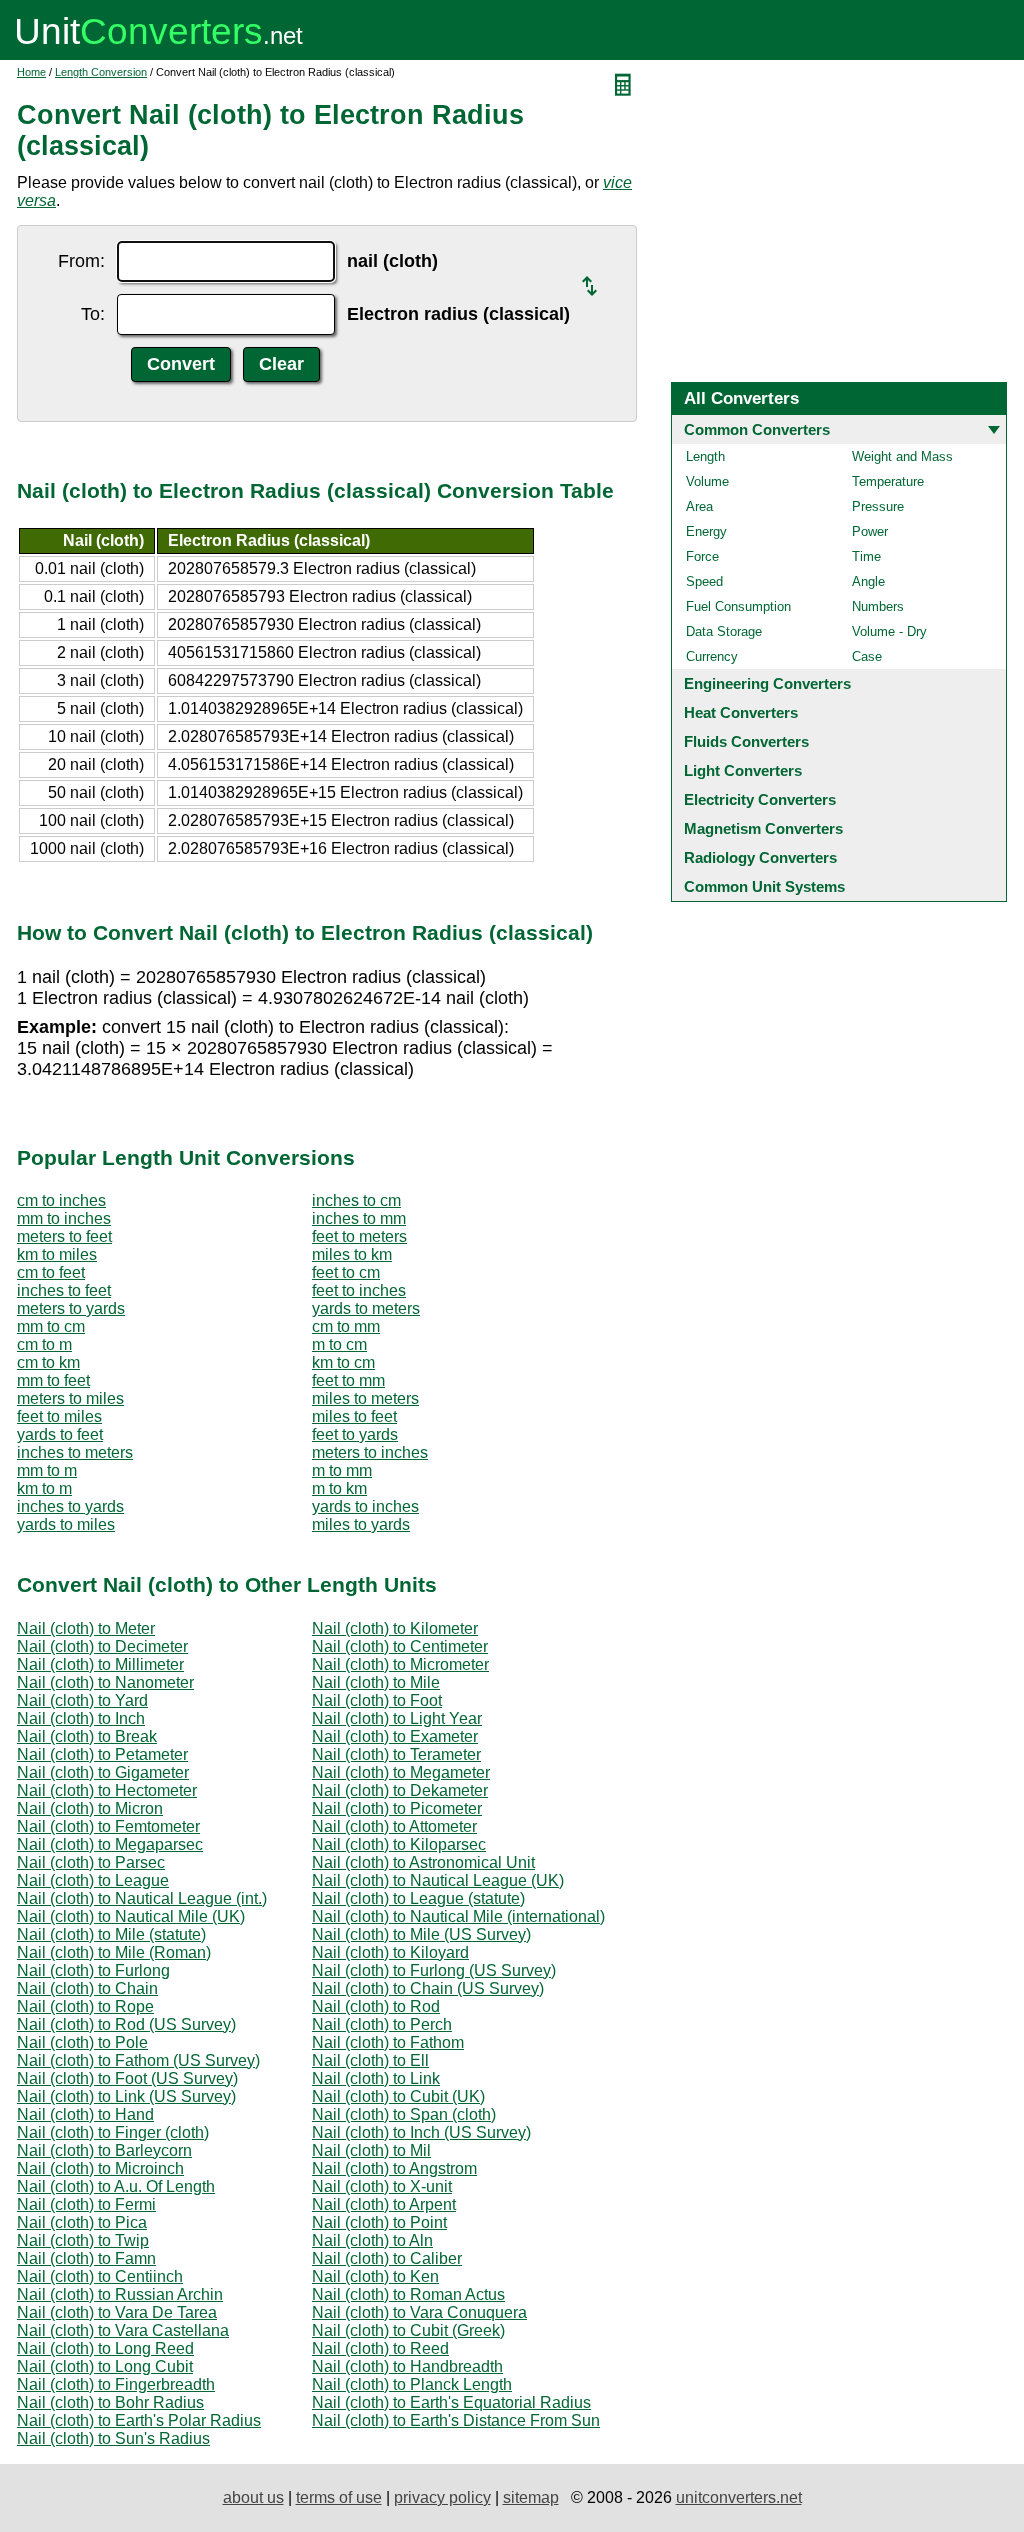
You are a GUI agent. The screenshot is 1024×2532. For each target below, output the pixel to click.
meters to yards (71, 1308)
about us (253, 2497)
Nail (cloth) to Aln (372, 2240)
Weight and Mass (902, 456)
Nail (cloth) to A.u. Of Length (116, 2186)
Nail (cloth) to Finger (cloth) (113, 2132)
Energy (706, 531)
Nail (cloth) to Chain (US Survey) (428, 1988)
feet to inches (359, 1290)
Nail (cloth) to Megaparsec (110, 1844)
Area (699, 506)
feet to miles (59, 1416)
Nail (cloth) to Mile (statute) (111, 1934)
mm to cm (51, 1326)
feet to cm (346, 1272)
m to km (339, 1488)
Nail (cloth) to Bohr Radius (110, 2402)
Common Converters (757, 429)
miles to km (352, 1254)
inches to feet (64, 1290)
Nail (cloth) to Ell (370, 2060)
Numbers (878, 606)
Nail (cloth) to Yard (82, 1700)
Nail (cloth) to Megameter (401, 1772)
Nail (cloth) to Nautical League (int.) (142, 1898)
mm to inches (64, 1218)
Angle (868, 581)
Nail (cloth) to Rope (85, 2006)
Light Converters (743, 770)
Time (866, 556)
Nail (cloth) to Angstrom (394, 2168)
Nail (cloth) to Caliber (387, 2258)
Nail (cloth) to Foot (377, 1700)
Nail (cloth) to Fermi (86, 2204)
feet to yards (355, 1434)
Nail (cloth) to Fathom (388, 2042)
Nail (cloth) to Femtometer (108, 1826)
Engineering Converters (767, 683)
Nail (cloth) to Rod (376, 2006)
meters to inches (370, 1452)
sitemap (531, 2497)
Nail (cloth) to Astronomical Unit (423, 1862)
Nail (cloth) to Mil (371, 2150)
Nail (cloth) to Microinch (100, 2168)
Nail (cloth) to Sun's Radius (113, 2438)
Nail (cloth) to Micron (90, 1808)
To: (93, 314)
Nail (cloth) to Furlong (93, 1970)
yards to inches (365, 1506)
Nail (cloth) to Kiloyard (390, 1952)
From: (81, 261)
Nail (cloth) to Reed (380, 2348)
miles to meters (365, 1398)
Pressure (878, 506)
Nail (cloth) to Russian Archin (120, 2294)
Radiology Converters (760, 857)
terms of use (339, 2497)
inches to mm (359, 1218)
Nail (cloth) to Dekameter (400, 1790)
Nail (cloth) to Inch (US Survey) (421, 2132)
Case (867, 656)
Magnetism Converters (763, 828)
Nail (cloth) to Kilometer (395, 1628)
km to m (44, 1488)
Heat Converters (741, 712)
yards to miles (66, 1524)
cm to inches (61, 1200)
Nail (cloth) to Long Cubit (105, 2366)
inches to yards (70, 1506)
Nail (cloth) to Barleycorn (104, 2150)
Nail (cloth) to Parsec (91, 1862)
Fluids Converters (746, 741)
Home (31, 72)
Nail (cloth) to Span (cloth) (404, 2114)
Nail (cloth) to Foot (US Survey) (127, 2078)
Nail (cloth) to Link (376, 2078)
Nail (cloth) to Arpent (384, 2204)
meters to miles (70, 1398)
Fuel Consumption (738, 606)
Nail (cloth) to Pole (82, 2042)
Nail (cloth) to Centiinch (100, 2276)
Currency (712, 656)
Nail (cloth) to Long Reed (105, 2348)
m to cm (339, 1344)
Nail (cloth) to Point (379, 2222)
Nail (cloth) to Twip (83, 2240)
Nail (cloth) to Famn (86, 2258)
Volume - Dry (889, 631)
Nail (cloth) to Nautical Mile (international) (458, 1916)
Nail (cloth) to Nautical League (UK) (438, 1880)
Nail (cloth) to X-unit (382, 2186)
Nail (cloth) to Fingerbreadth (116, 2384)
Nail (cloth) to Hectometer (107, 1790)
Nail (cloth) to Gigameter (103, 1772)
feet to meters (359, 1236)
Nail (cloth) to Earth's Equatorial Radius (451, 2402)
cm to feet (51, 1272)
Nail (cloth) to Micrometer (400, 1664)
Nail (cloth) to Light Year (397, 1718)
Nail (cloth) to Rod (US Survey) (126, 2024)
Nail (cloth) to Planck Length (412, 2384)
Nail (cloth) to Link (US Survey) (126, 2096)
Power (870, 531)
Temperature (888, 481)
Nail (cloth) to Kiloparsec (399, 1844)
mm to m (47, 1470)
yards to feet (60, 1434)
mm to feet (53, 1380)
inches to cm (356, 1200)
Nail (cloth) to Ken (375, 2276)
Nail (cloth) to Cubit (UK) (398, 2096)
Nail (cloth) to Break (87, 1736)
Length (705, 456)
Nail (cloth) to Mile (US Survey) (421, 1934)
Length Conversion (101, 72)
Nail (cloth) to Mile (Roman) (114, 1952)
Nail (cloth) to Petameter (102, 1754)
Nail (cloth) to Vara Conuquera (419, 2312)
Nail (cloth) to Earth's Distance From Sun (456, 2420)
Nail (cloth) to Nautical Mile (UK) (131, 1916)
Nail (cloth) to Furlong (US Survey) (434, 1970)
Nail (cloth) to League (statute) (418, 1898)
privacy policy (442, 2497)
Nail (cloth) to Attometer (394, 1826)
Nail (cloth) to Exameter (395, 1736)
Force (702, 556)
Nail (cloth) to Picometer (397, 1808)
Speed (704, 581)
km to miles (57, 1254)
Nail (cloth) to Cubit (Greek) (408, 2330)
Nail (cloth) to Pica (82, 2222)
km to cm (343, 1362)
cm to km (48, 1362)
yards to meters (366, 1308)
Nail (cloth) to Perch (382, 2024)
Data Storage (724, 631)
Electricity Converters (760, 799)
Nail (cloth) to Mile (376, 1682)
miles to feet (354, 1416)
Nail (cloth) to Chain (87, 1988)
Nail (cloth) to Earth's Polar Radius (139, 2420)
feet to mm (348, 1380)
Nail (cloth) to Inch (81, 1718)
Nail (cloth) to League (93, 1880)
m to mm (342, 1470)
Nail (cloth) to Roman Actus (408, 2294)
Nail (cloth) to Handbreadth (407, 2366)
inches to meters (75, 1452)
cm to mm (346, 1326)
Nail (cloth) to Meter (86, 1628)
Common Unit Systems (764, 886)
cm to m (44, 1344)
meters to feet (64, 1236)
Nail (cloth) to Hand (85, 2114)
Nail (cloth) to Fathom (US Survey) (138, 2060)
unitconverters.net (739, 2497)
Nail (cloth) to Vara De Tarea (117, 2312)
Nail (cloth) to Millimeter (100, 1664)
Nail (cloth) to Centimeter (400, 1646)
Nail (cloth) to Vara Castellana (123, 2330)
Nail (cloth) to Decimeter (102, 1646)
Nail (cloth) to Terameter (396, 1754)
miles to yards (361, 1524)
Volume (707, 481)
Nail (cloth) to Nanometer (105, 1682)
